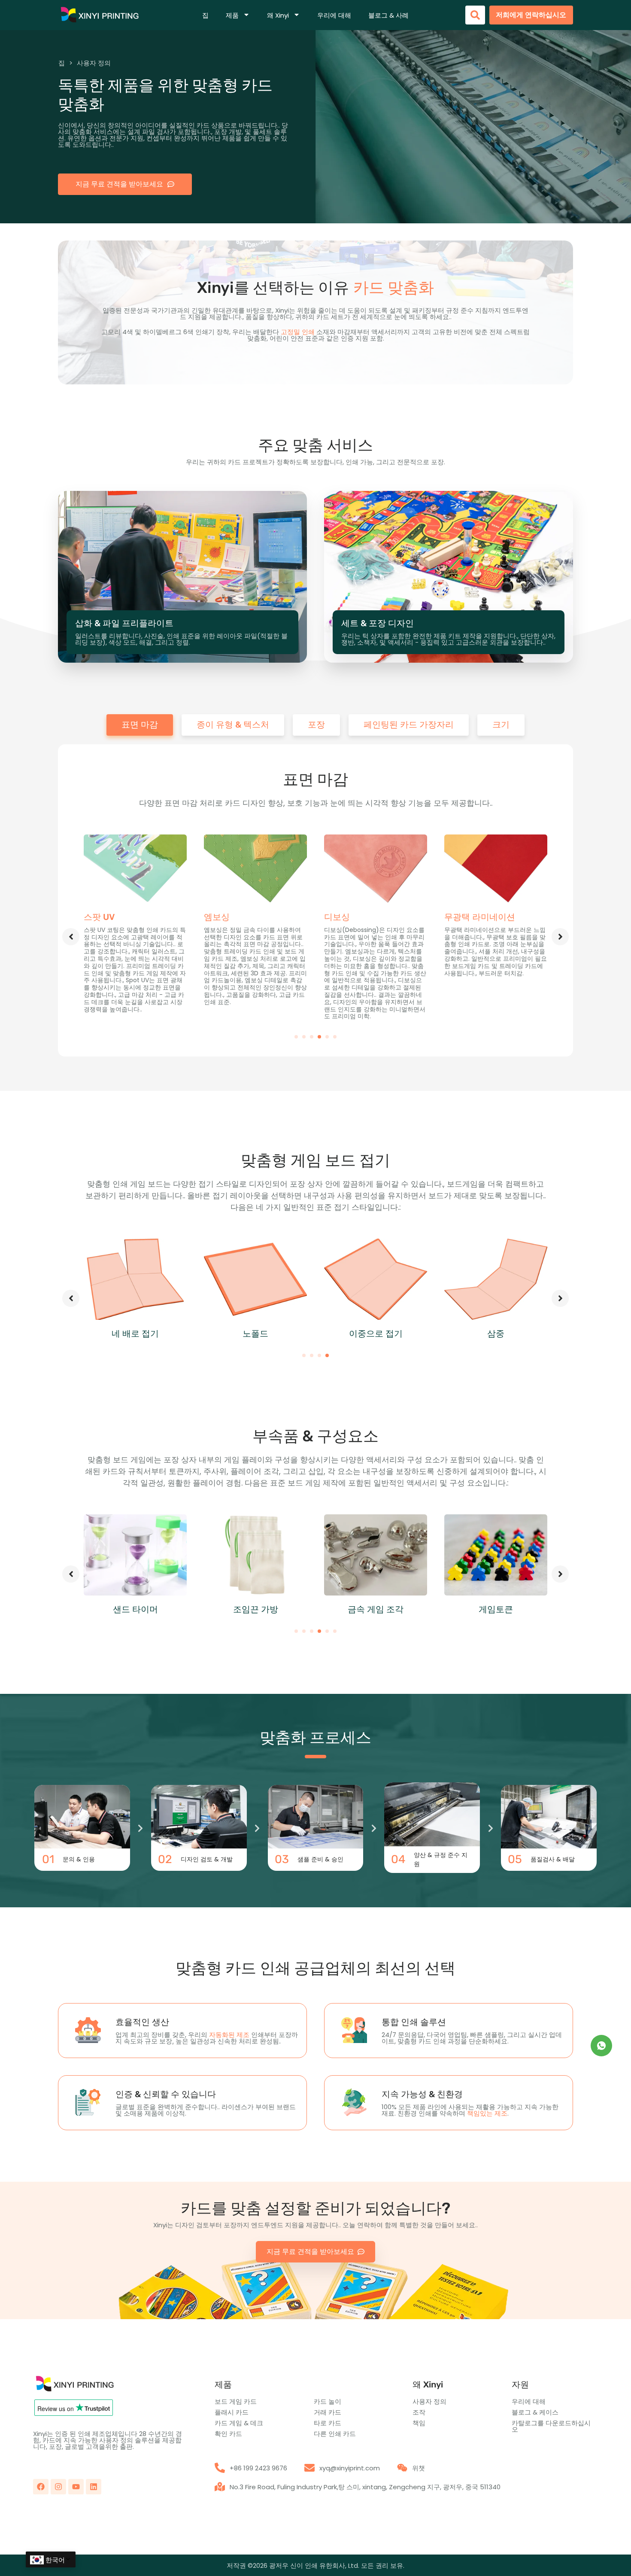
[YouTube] (76, 2487)
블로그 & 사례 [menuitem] (388, 15)
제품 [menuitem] (232, 15)
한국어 (55, 2560)
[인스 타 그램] (58, 2487)
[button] (296, 1037)
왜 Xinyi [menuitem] (278, 15)
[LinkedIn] (94, 2487)
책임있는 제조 (487, 2113)
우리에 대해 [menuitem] (334, 15)
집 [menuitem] (205, 15)
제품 (223, 2384)
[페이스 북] (41, 2487)
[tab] (140, 725)
